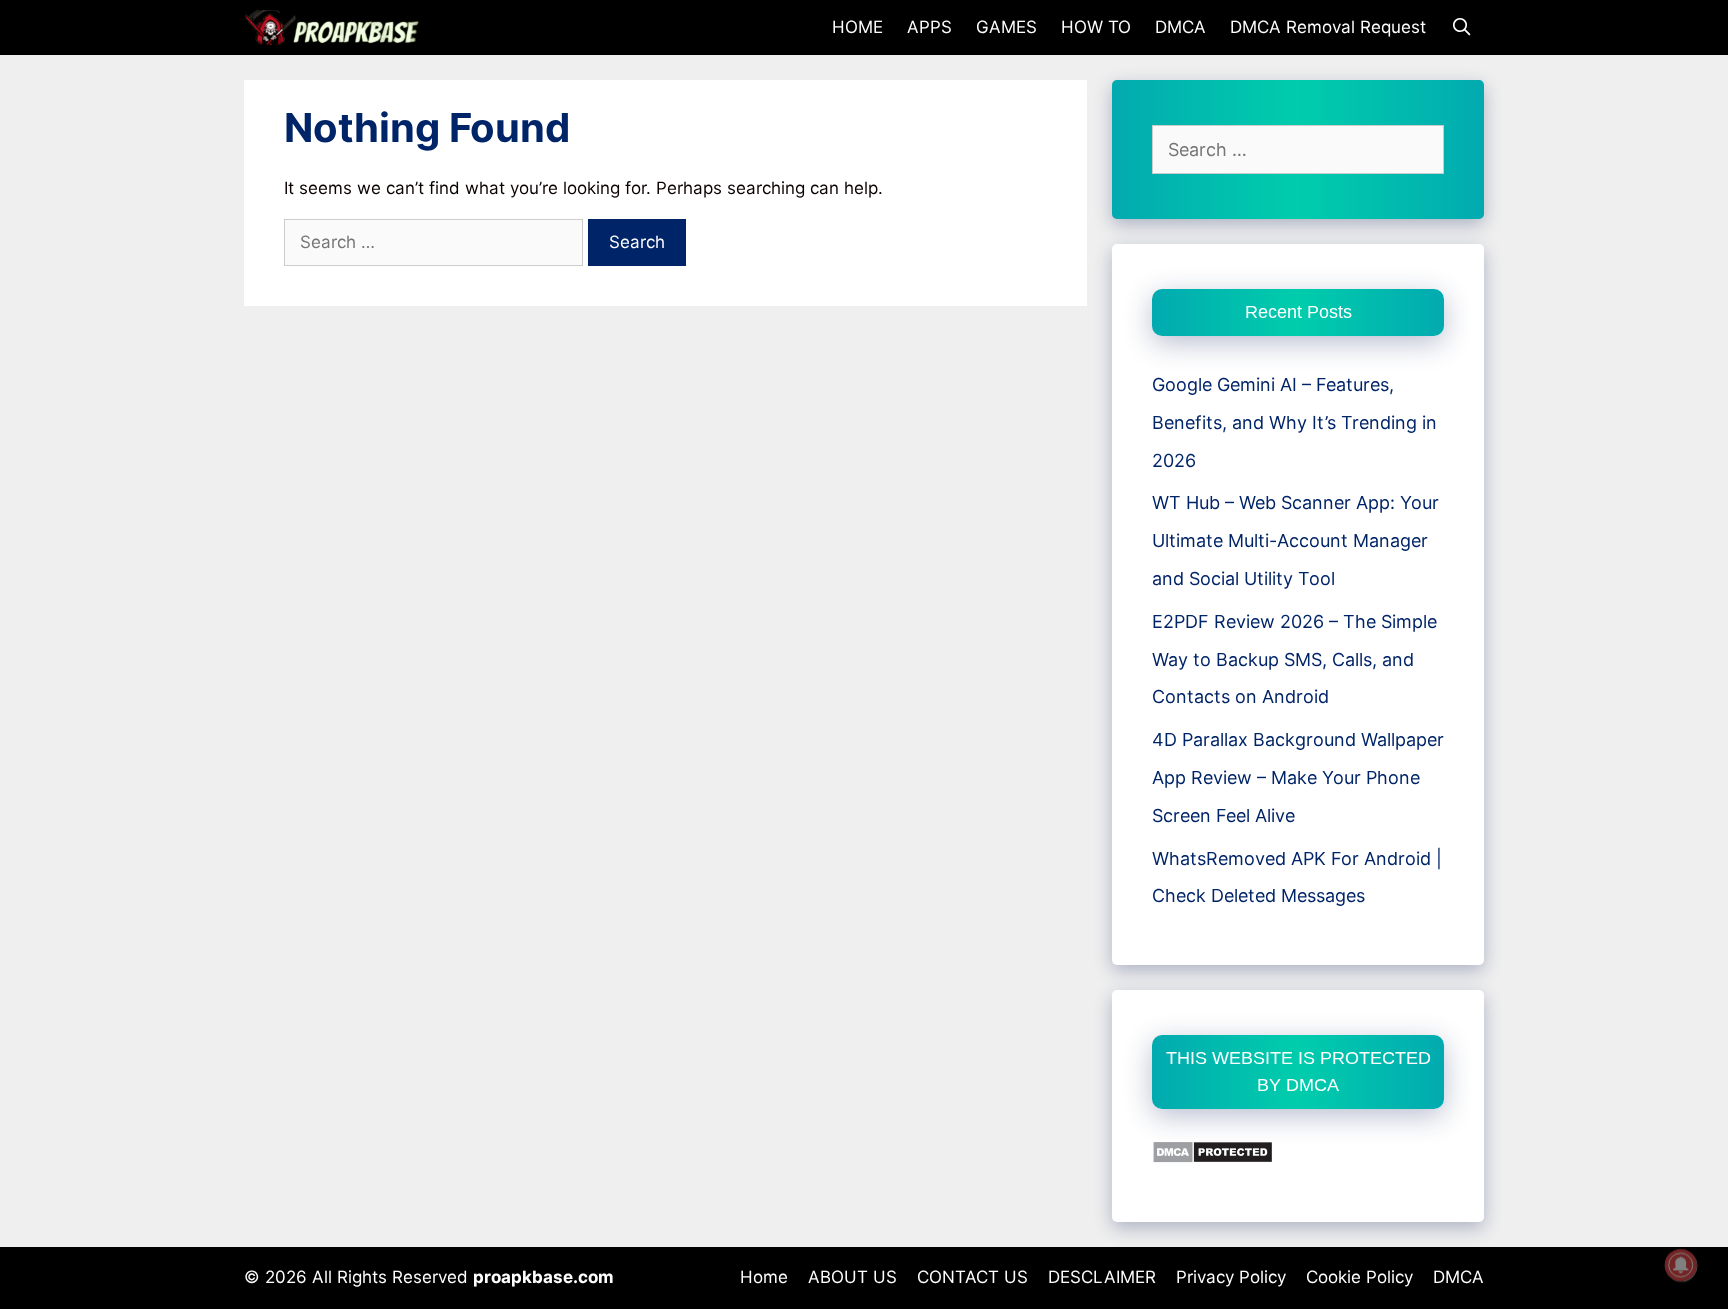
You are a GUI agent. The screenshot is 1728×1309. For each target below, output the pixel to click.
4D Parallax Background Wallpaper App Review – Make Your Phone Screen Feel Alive (1298, 777)
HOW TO (1096, 27)
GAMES (1006, 27)
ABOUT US (852, 1277)
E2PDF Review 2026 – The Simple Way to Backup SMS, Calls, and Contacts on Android (1294, 659)
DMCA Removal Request (1328, 27)
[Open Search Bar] (1461, 27)
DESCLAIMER (1102, 1277)
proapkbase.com (543, 1277)
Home (764, 1277)
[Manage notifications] (1681, 1265)
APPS (929, 27)
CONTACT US (972, 1277)
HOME (857, 27)
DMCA (1180, 27)
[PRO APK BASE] (337, 27)
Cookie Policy (1359, 1277)
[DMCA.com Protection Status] (1212, 1157)
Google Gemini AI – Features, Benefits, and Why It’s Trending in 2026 (1294, 422)
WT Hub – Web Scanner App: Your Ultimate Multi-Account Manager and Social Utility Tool (1295, 540)
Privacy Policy (1231, 1277)
